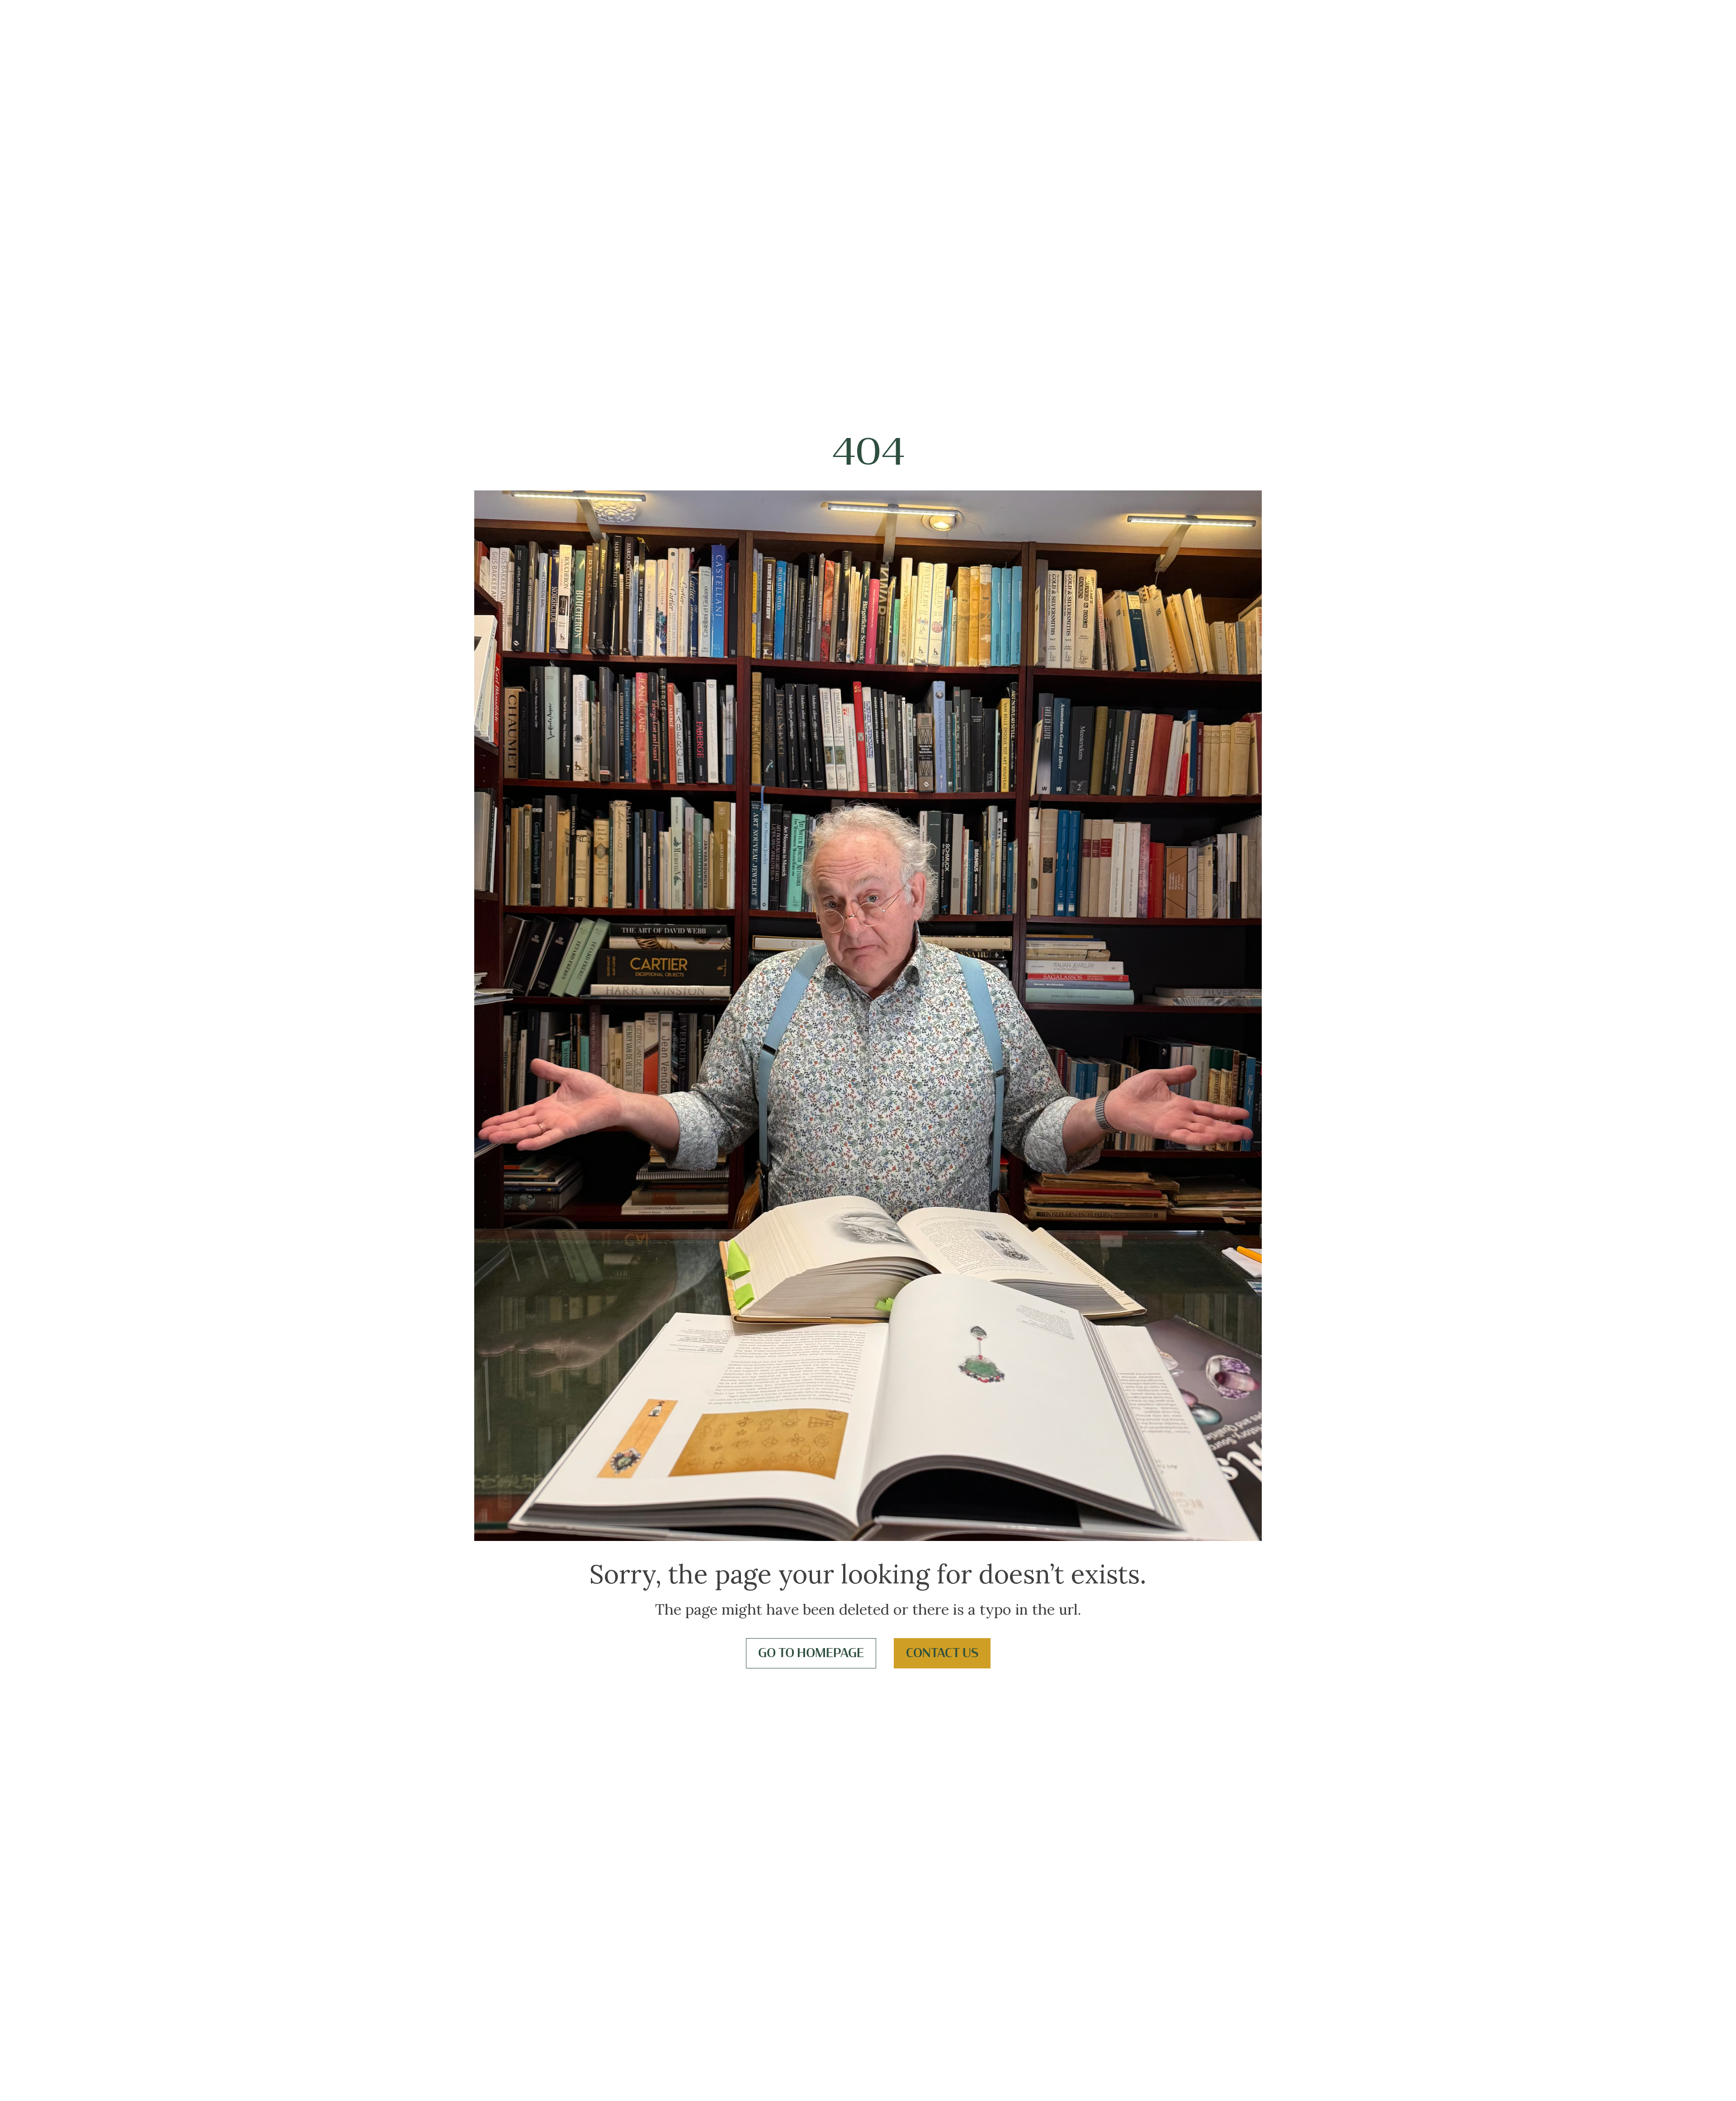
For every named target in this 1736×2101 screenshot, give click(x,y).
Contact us (942, 1653)
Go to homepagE (811, 1653)
